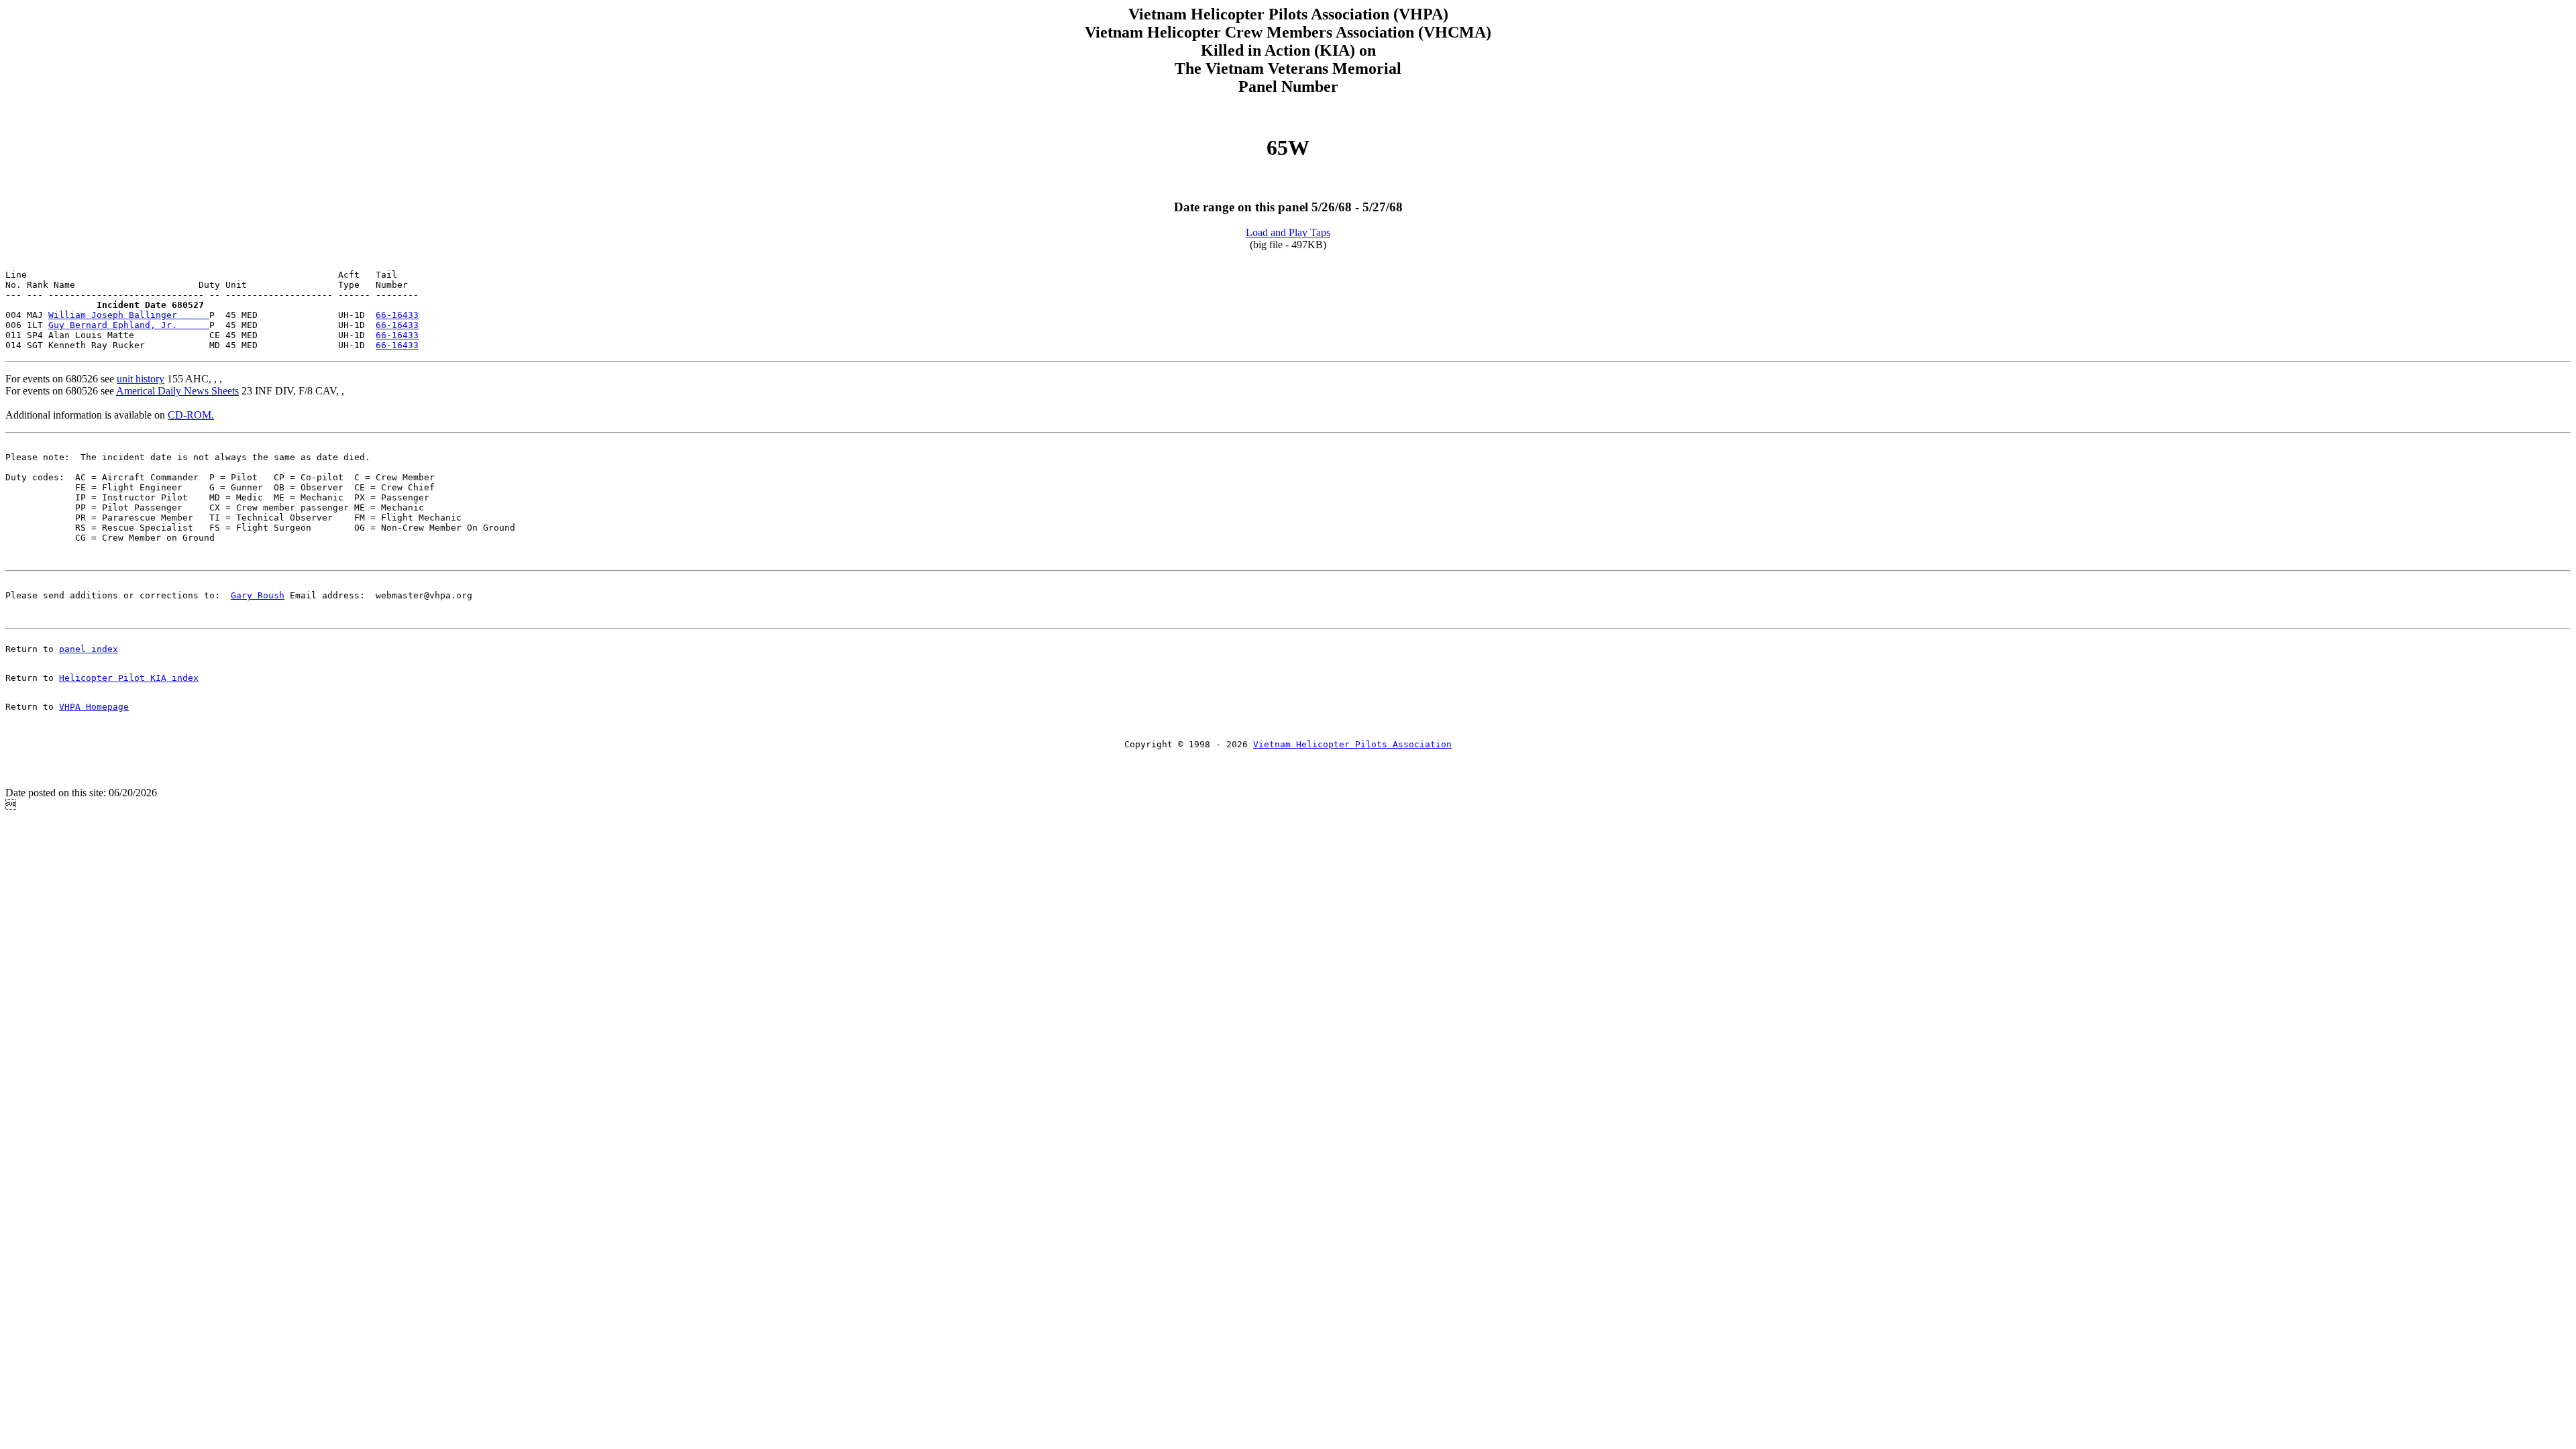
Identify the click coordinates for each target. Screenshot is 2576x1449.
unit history (141, 379)
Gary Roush (258, 595)
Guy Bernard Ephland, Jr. (129, 325)
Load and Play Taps (1288, 232)
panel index (89, 649)
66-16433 (397, 315)
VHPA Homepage (94, 707)
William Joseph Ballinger (129, 315)
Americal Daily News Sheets (177, 391)
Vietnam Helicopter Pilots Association (1352, 744)
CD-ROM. (191, 415)
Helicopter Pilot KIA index (129, 678)
